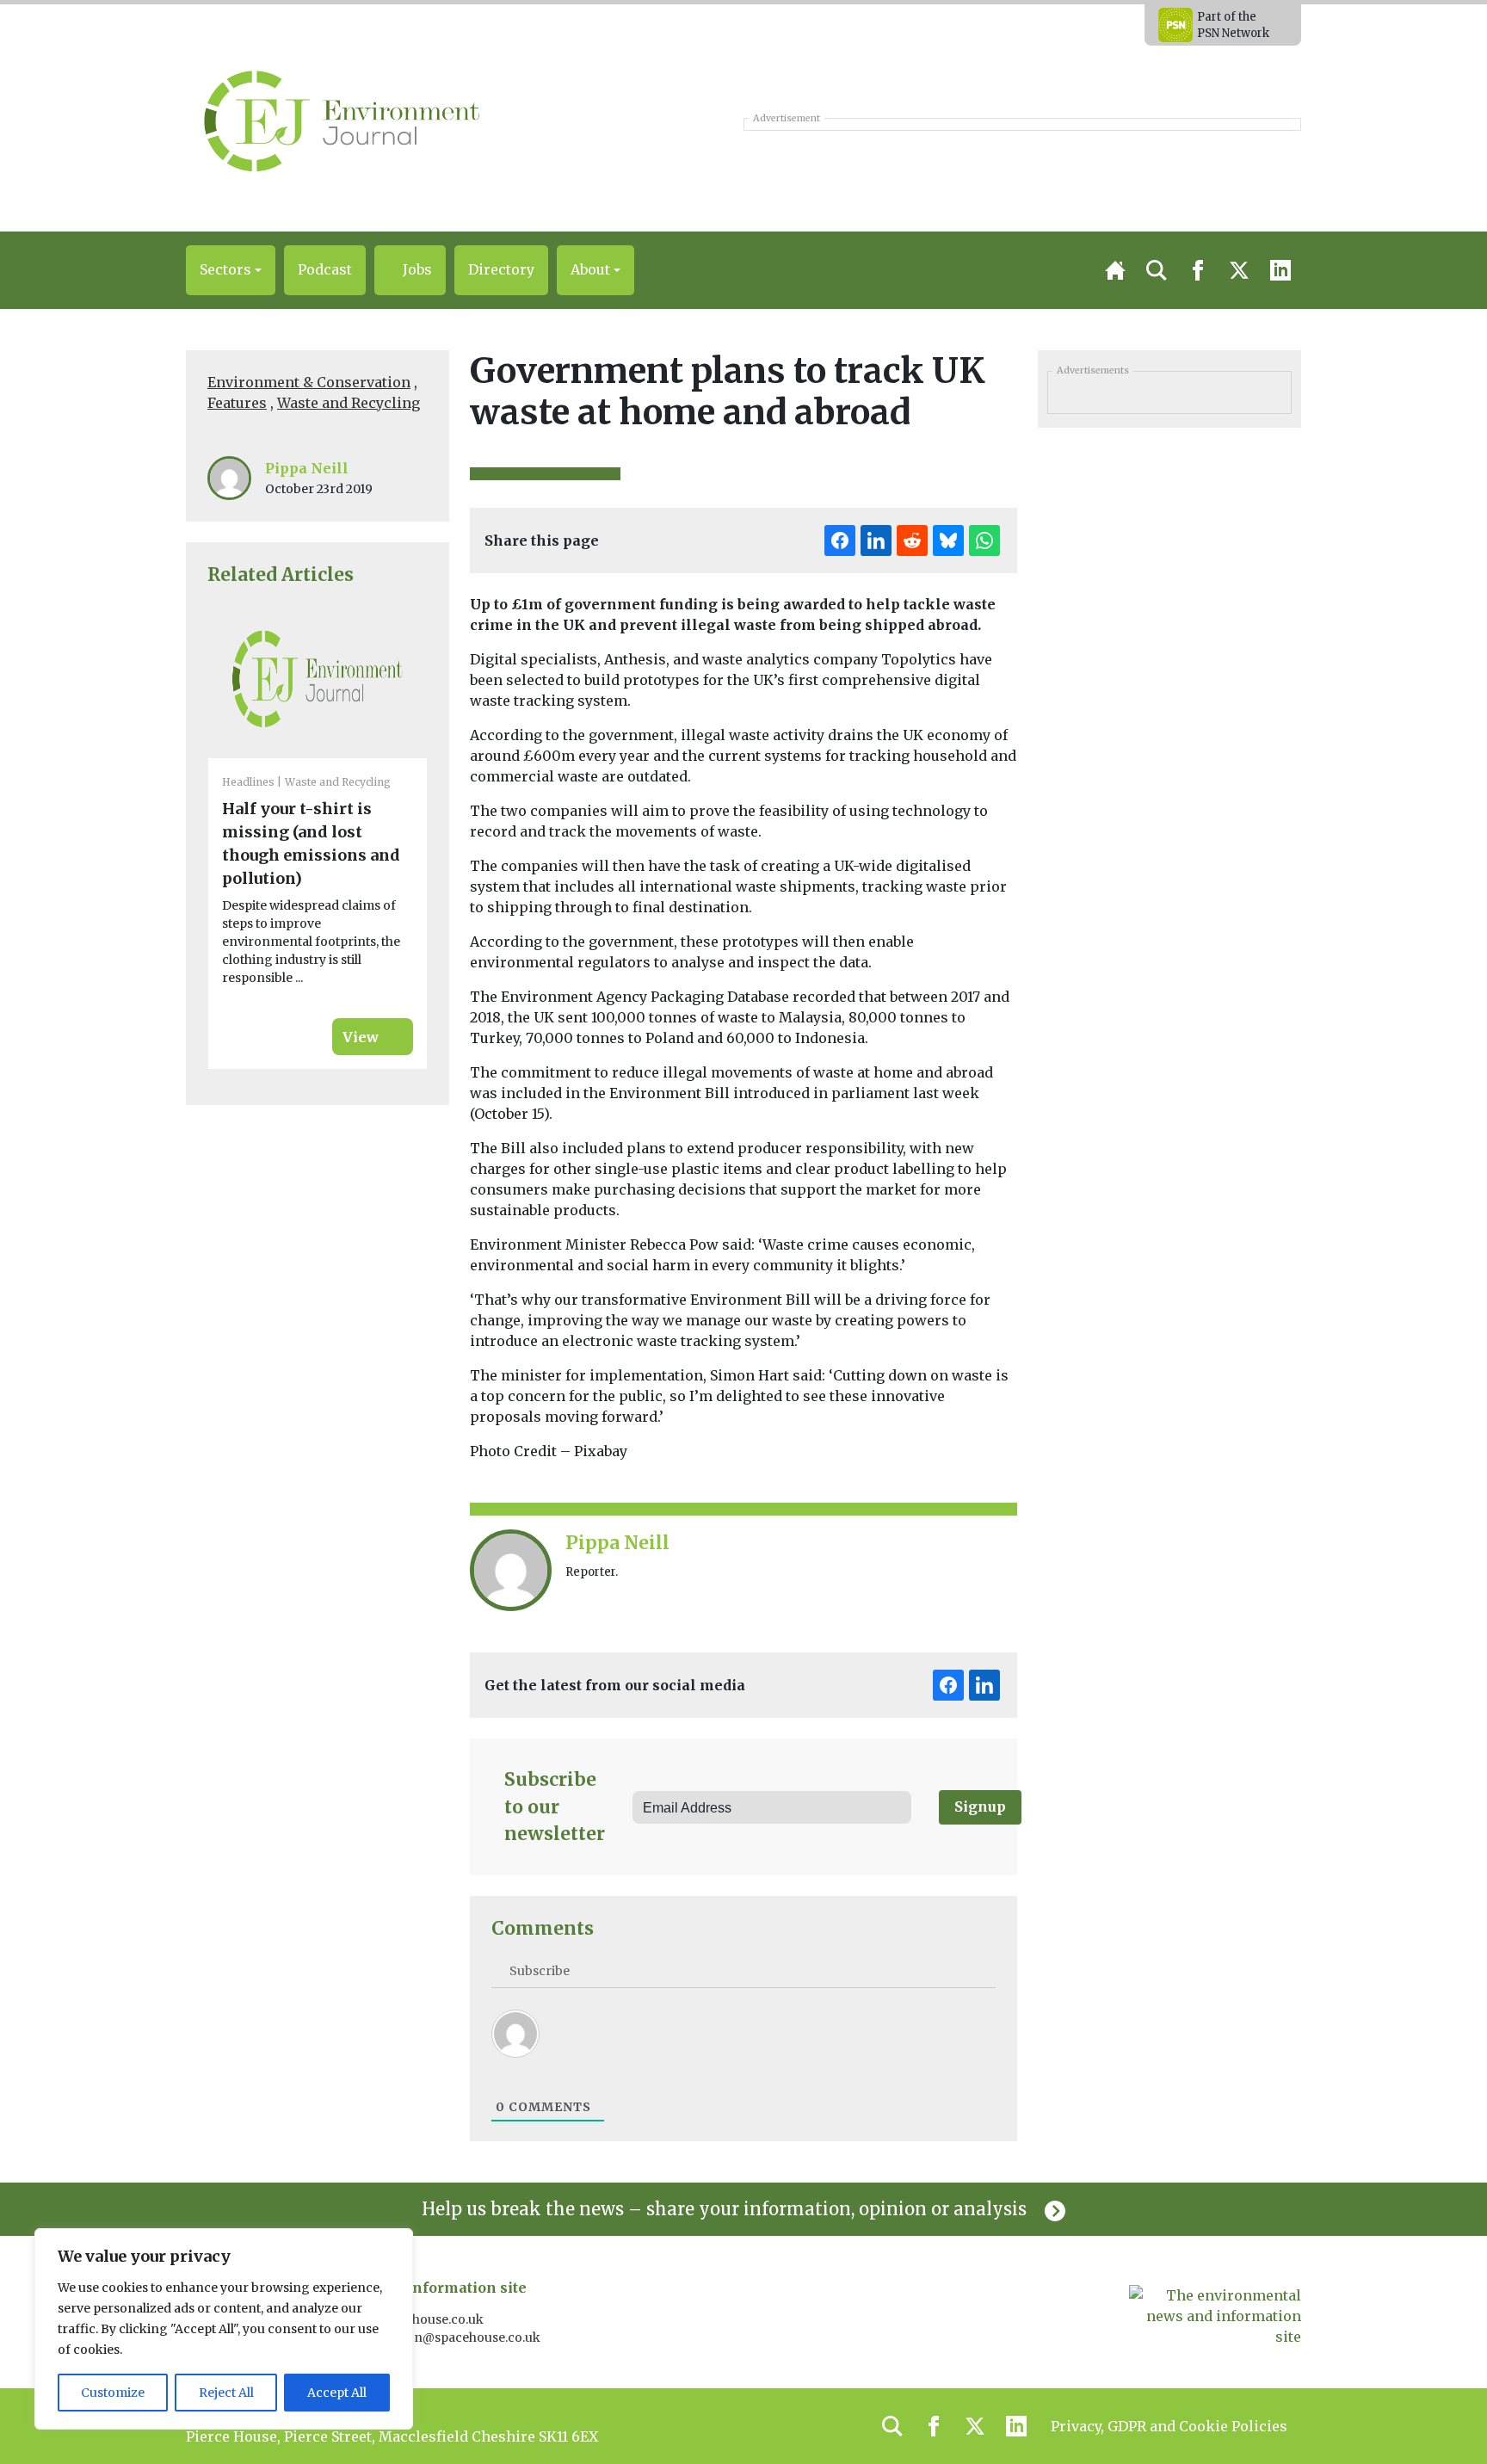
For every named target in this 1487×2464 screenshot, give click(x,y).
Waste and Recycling (349, 403)
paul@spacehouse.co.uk (413, 2319)
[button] (231, 270)
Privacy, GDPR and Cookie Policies (1169, 2426)
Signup (980, 1806)
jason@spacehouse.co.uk (466, 2337)
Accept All (337, 2393)
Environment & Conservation (309, 382)
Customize (113, 2393)
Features (237, 403)
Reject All (226, 2393)
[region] (224, 2329)
